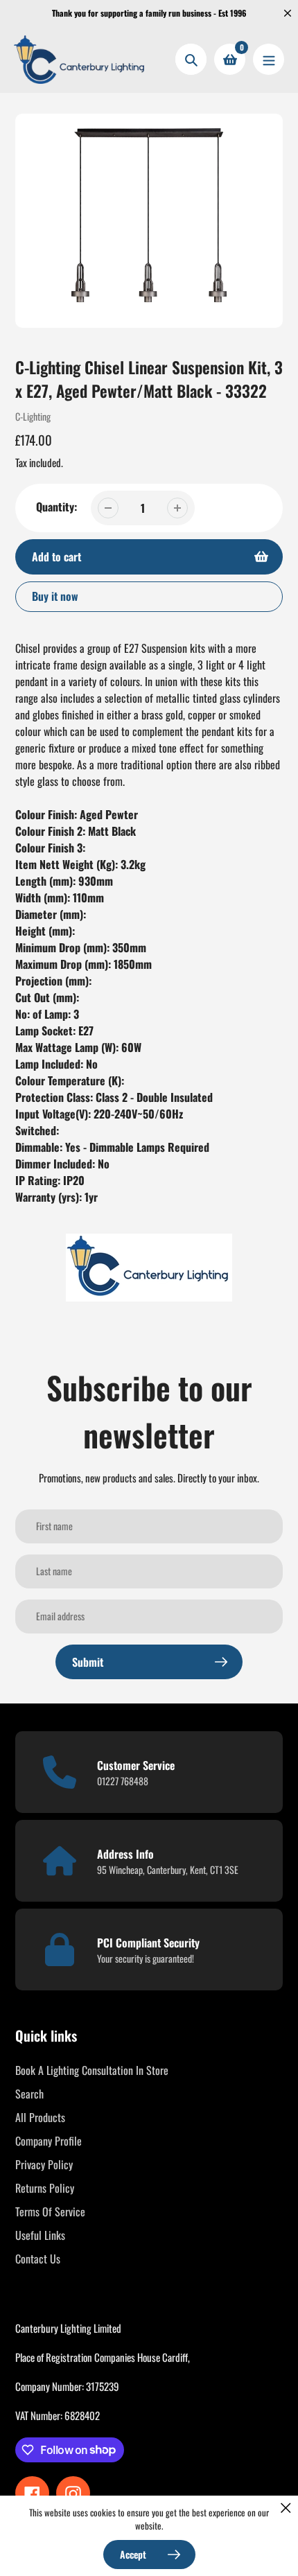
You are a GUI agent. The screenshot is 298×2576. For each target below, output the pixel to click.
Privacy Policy (44, 2164)
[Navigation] (269, 59)
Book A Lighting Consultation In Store (92, 2070)
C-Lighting (33, 416)
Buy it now (55, 596)
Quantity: (56, 507)
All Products (40, 2117)
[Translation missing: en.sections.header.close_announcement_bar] (288, 13)
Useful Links (40, 2235)
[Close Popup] (286, 2508)
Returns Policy (45, 2188)
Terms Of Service (50, 2211)
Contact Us (38, 2259)
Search (29, 2094)
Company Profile (49, 2141)
